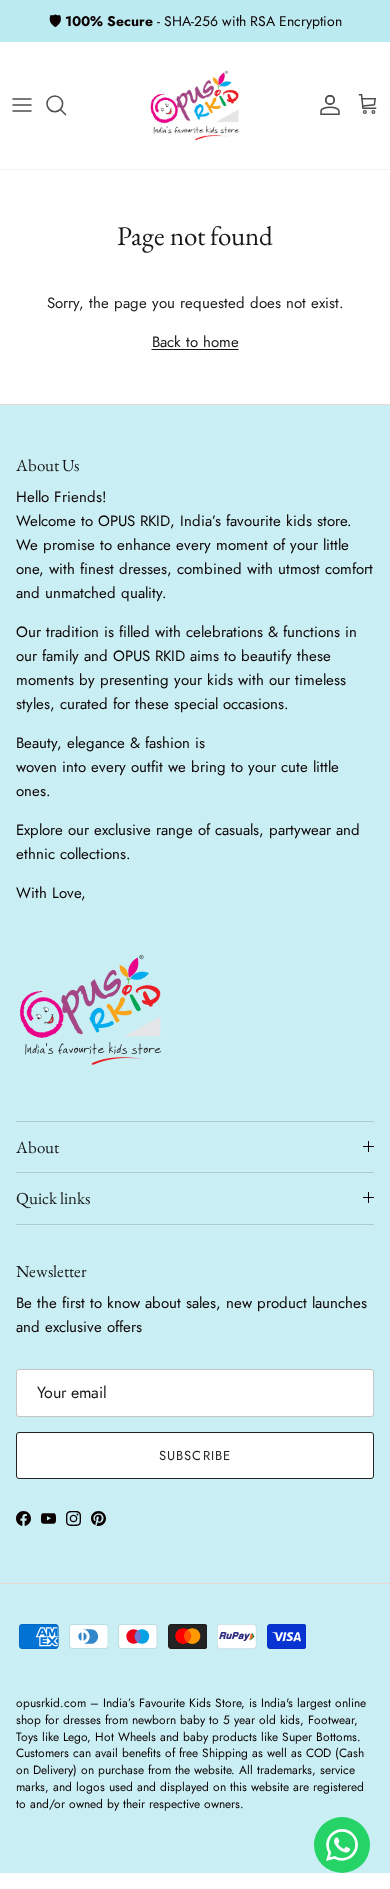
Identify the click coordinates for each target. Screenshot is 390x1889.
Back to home (195, 342)
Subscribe (194, 1455)
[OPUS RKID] (195, 105)
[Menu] (22, 105)
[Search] (66, 105)
